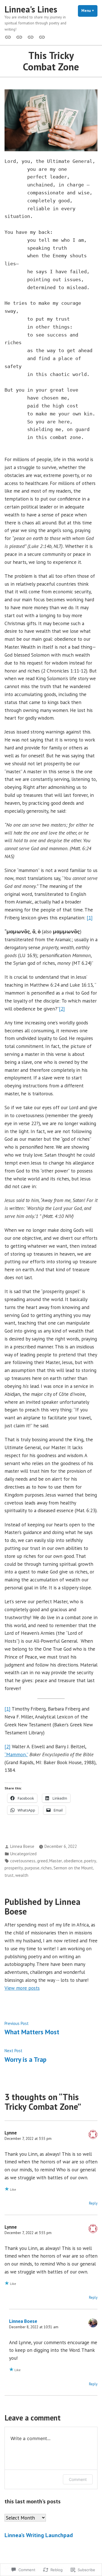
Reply (93, 2203)
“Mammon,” (16, 1754)
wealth (22, 1875)
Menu (89, 11)
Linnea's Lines (31, 9)
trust (9, 1875)
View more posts (22, 1988)
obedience (73, 1861)
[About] (31, 37)
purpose (32, 1868)
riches (46, 1868)
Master (56, 1861)
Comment (78, 2479)
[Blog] (19, 37)
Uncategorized (23, 1854)
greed (42, 1861)
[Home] (9, 37)
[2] (62, 1009)
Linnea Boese (22, 1846)
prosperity (14, 1868)
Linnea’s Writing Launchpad (39, 2535)
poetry (90, 1861)
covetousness (23, 1861)
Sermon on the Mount (73, 1868)
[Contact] (41, 37)
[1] (90, 918)
